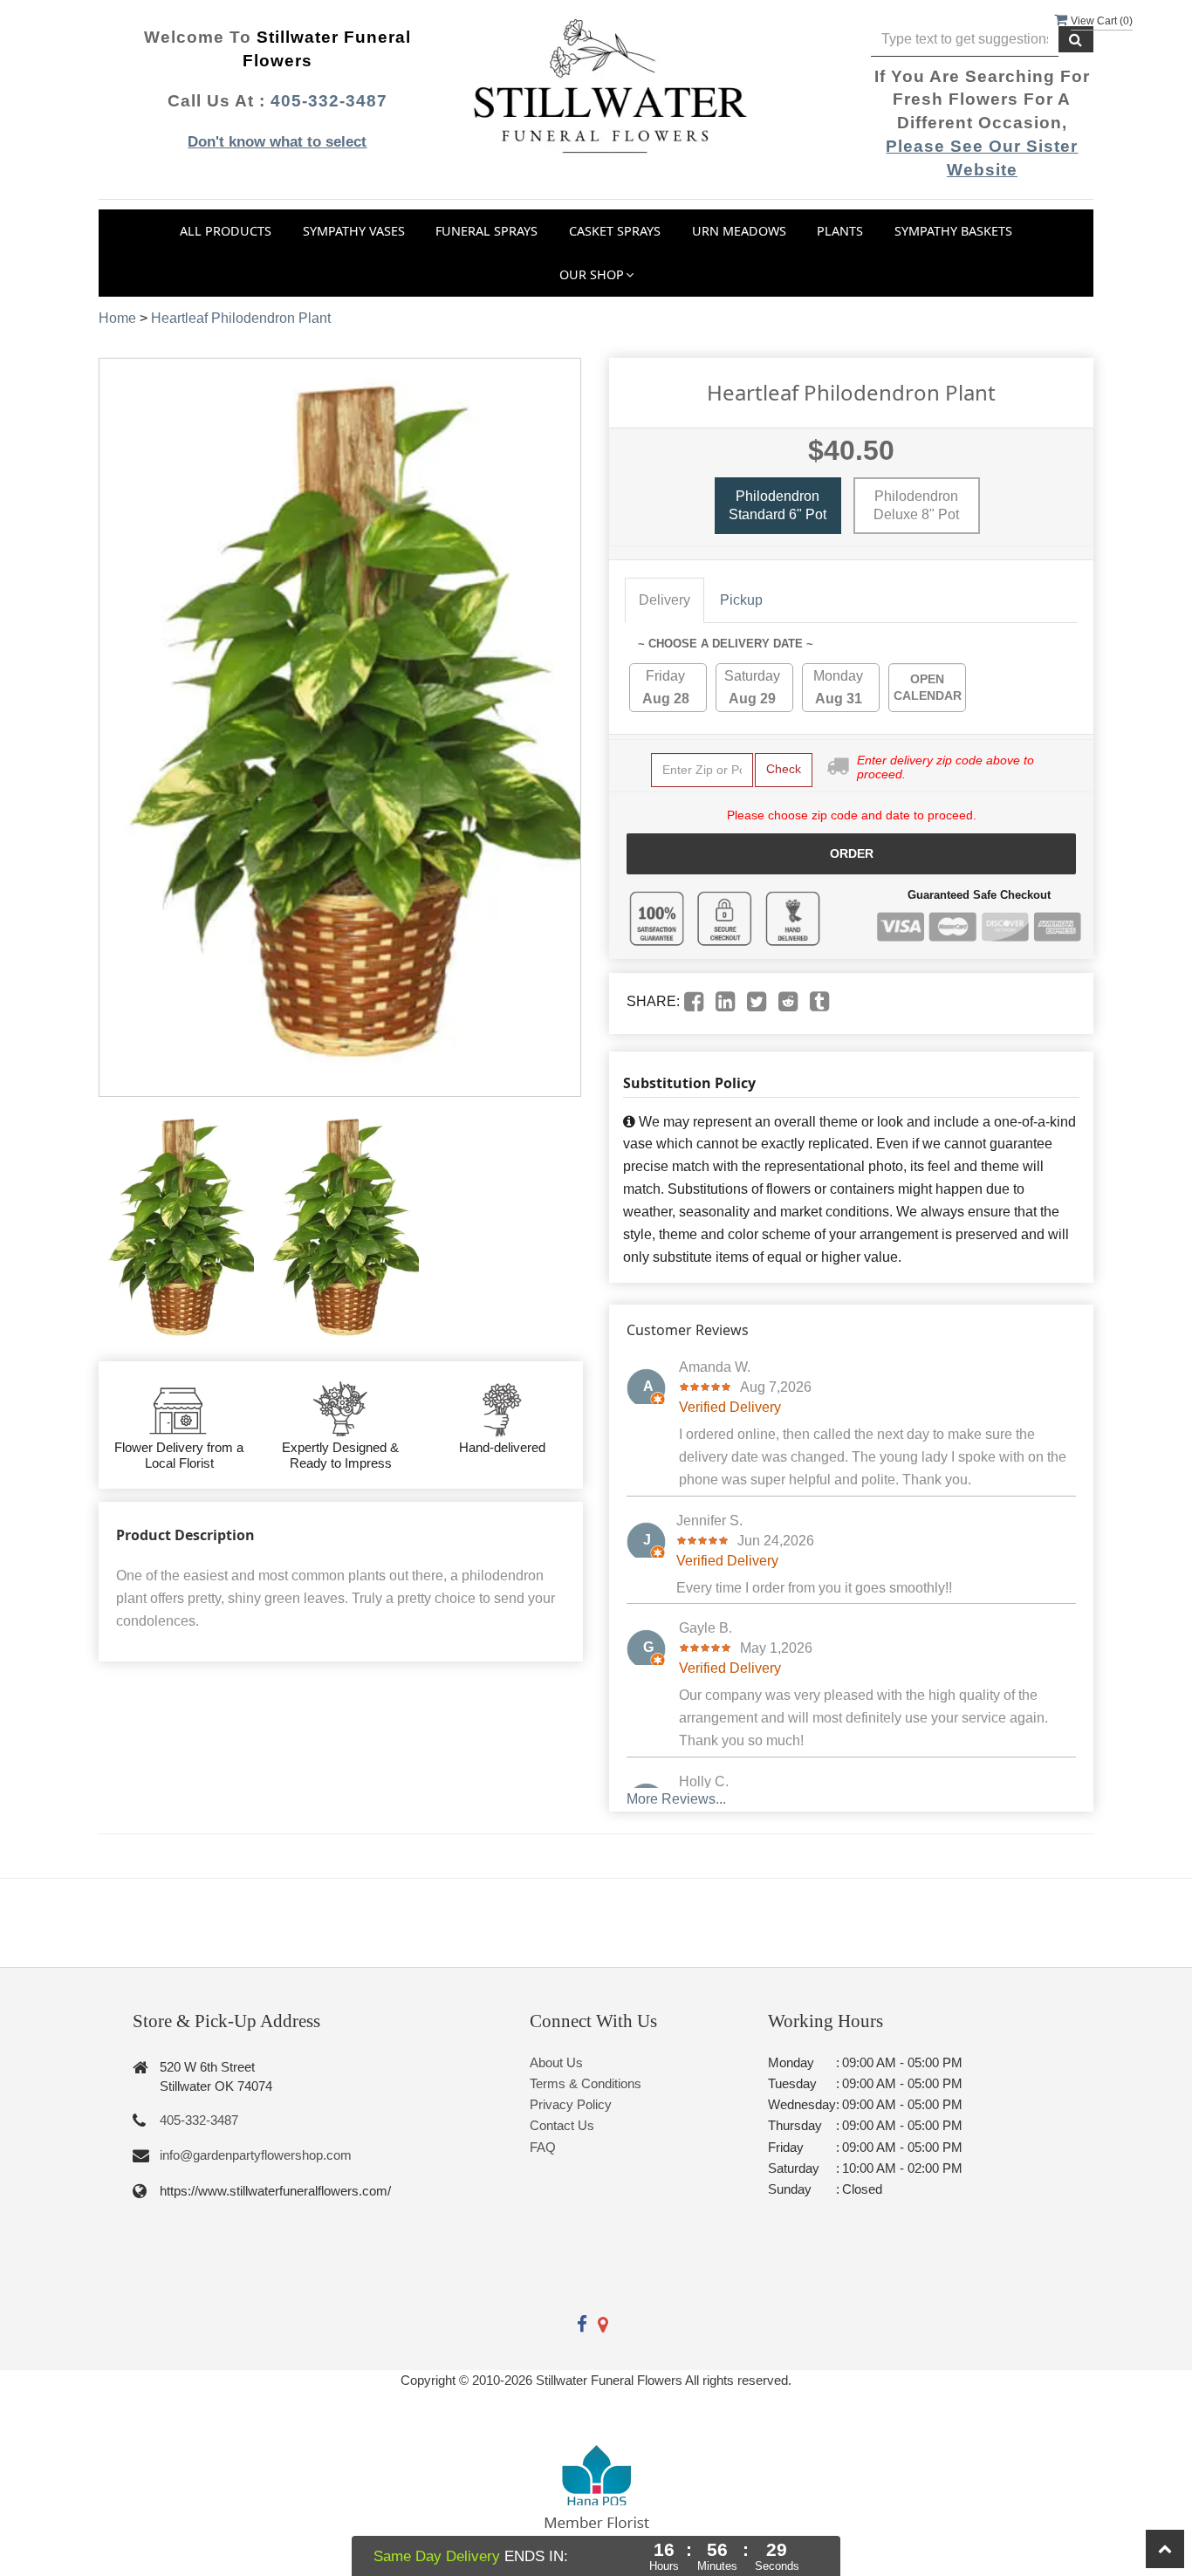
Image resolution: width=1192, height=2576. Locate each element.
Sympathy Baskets (953, 231)
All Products (226, 231)
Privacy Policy (571, 2104)
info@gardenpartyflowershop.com (256, 2155)
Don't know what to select (277, 142)
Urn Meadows (739, 231)
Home (117, 318)
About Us (556, 2062)
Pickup (741, 600)
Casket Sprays (615, 231)
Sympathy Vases (354, 231)
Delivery (665, 600)
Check (784, 769)
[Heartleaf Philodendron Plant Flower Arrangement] (176, 1229)
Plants (840, 231)
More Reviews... (676, 1799)
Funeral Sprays (486, 231)
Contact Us (562, 2125)
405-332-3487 (329, 101)
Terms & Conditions (586, 2083)
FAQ (543, 2147)
